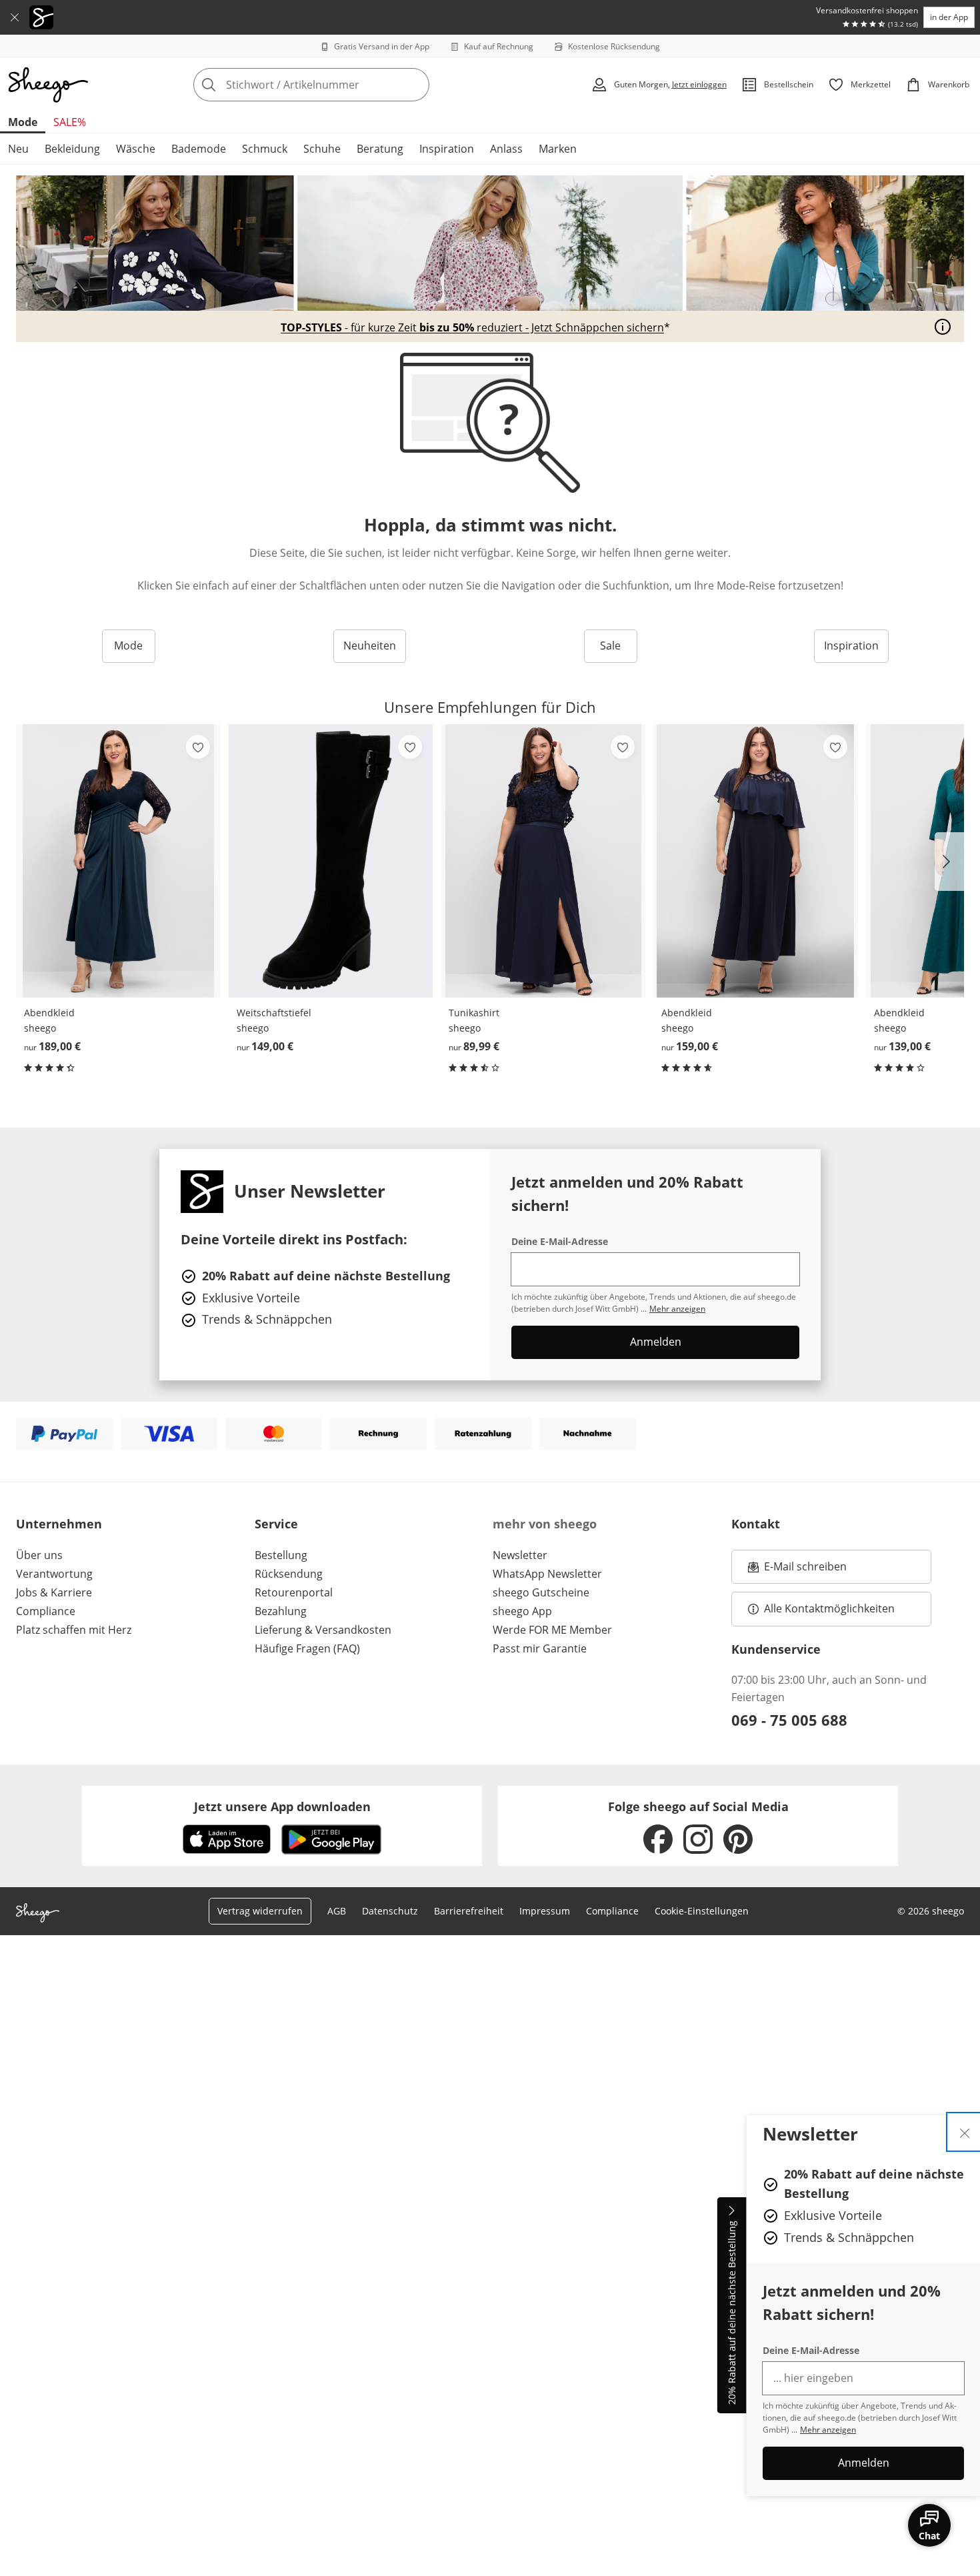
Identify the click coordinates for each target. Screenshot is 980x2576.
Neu (18, 149)
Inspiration (447, 149)
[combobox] (341, 85)
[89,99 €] (543, 861)
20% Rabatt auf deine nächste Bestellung (732, 2313)
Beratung (380, 149)
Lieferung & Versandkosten (323, 1630)
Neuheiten (370, 646)
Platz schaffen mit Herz (74, 1630)
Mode (23, 122)
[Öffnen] (943, 327)
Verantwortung (54, 1574)
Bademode (199, 149)
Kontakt (756, 1524)
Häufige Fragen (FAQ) (307, 1648)
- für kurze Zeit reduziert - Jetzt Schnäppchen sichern (472, 328)
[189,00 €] (118, 861)
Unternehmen (59, 1524)
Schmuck (265, 149)
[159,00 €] (756, 861)
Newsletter (520, 1555)
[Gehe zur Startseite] (48, 85)
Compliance (46, 1611)
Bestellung (281, 1555)
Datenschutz (390, 1911)
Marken (558, 149)
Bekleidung (72, 149)
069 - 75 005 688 (789, 1720)
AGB (337, 1911)
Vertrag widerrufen (260, 1911)
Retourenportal (294, 1592)
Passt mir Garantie (540, 1648)
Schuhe (322, 149)
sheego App (522, 1611)
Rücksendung (289, 1574)
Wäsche (136, 149)
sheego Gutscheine (541, 1592)
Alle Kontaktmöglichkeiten (829, 1608)
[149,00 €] (331, 861)
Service (276, 1524)
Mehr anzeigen (828, 2430)
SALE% (70, 122)
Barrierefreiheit (469, 1911)
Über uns (39, 1555)
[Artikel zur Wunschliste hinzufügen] (198, 747)
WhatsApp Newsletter (547, 1574)
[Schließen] (15, 17)
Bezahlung (281, 1611)
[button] (949, 862)
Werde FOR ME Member (552, 1630)
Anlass (506, 149)
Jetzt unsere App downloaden (282, 1806)
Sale (610, 646)
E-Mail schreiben (797, 1570)
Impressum (545, 1911)
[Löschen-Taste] (415, 85)
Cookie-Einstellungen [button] (702, 1911)
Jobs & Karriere (54, 1592)
